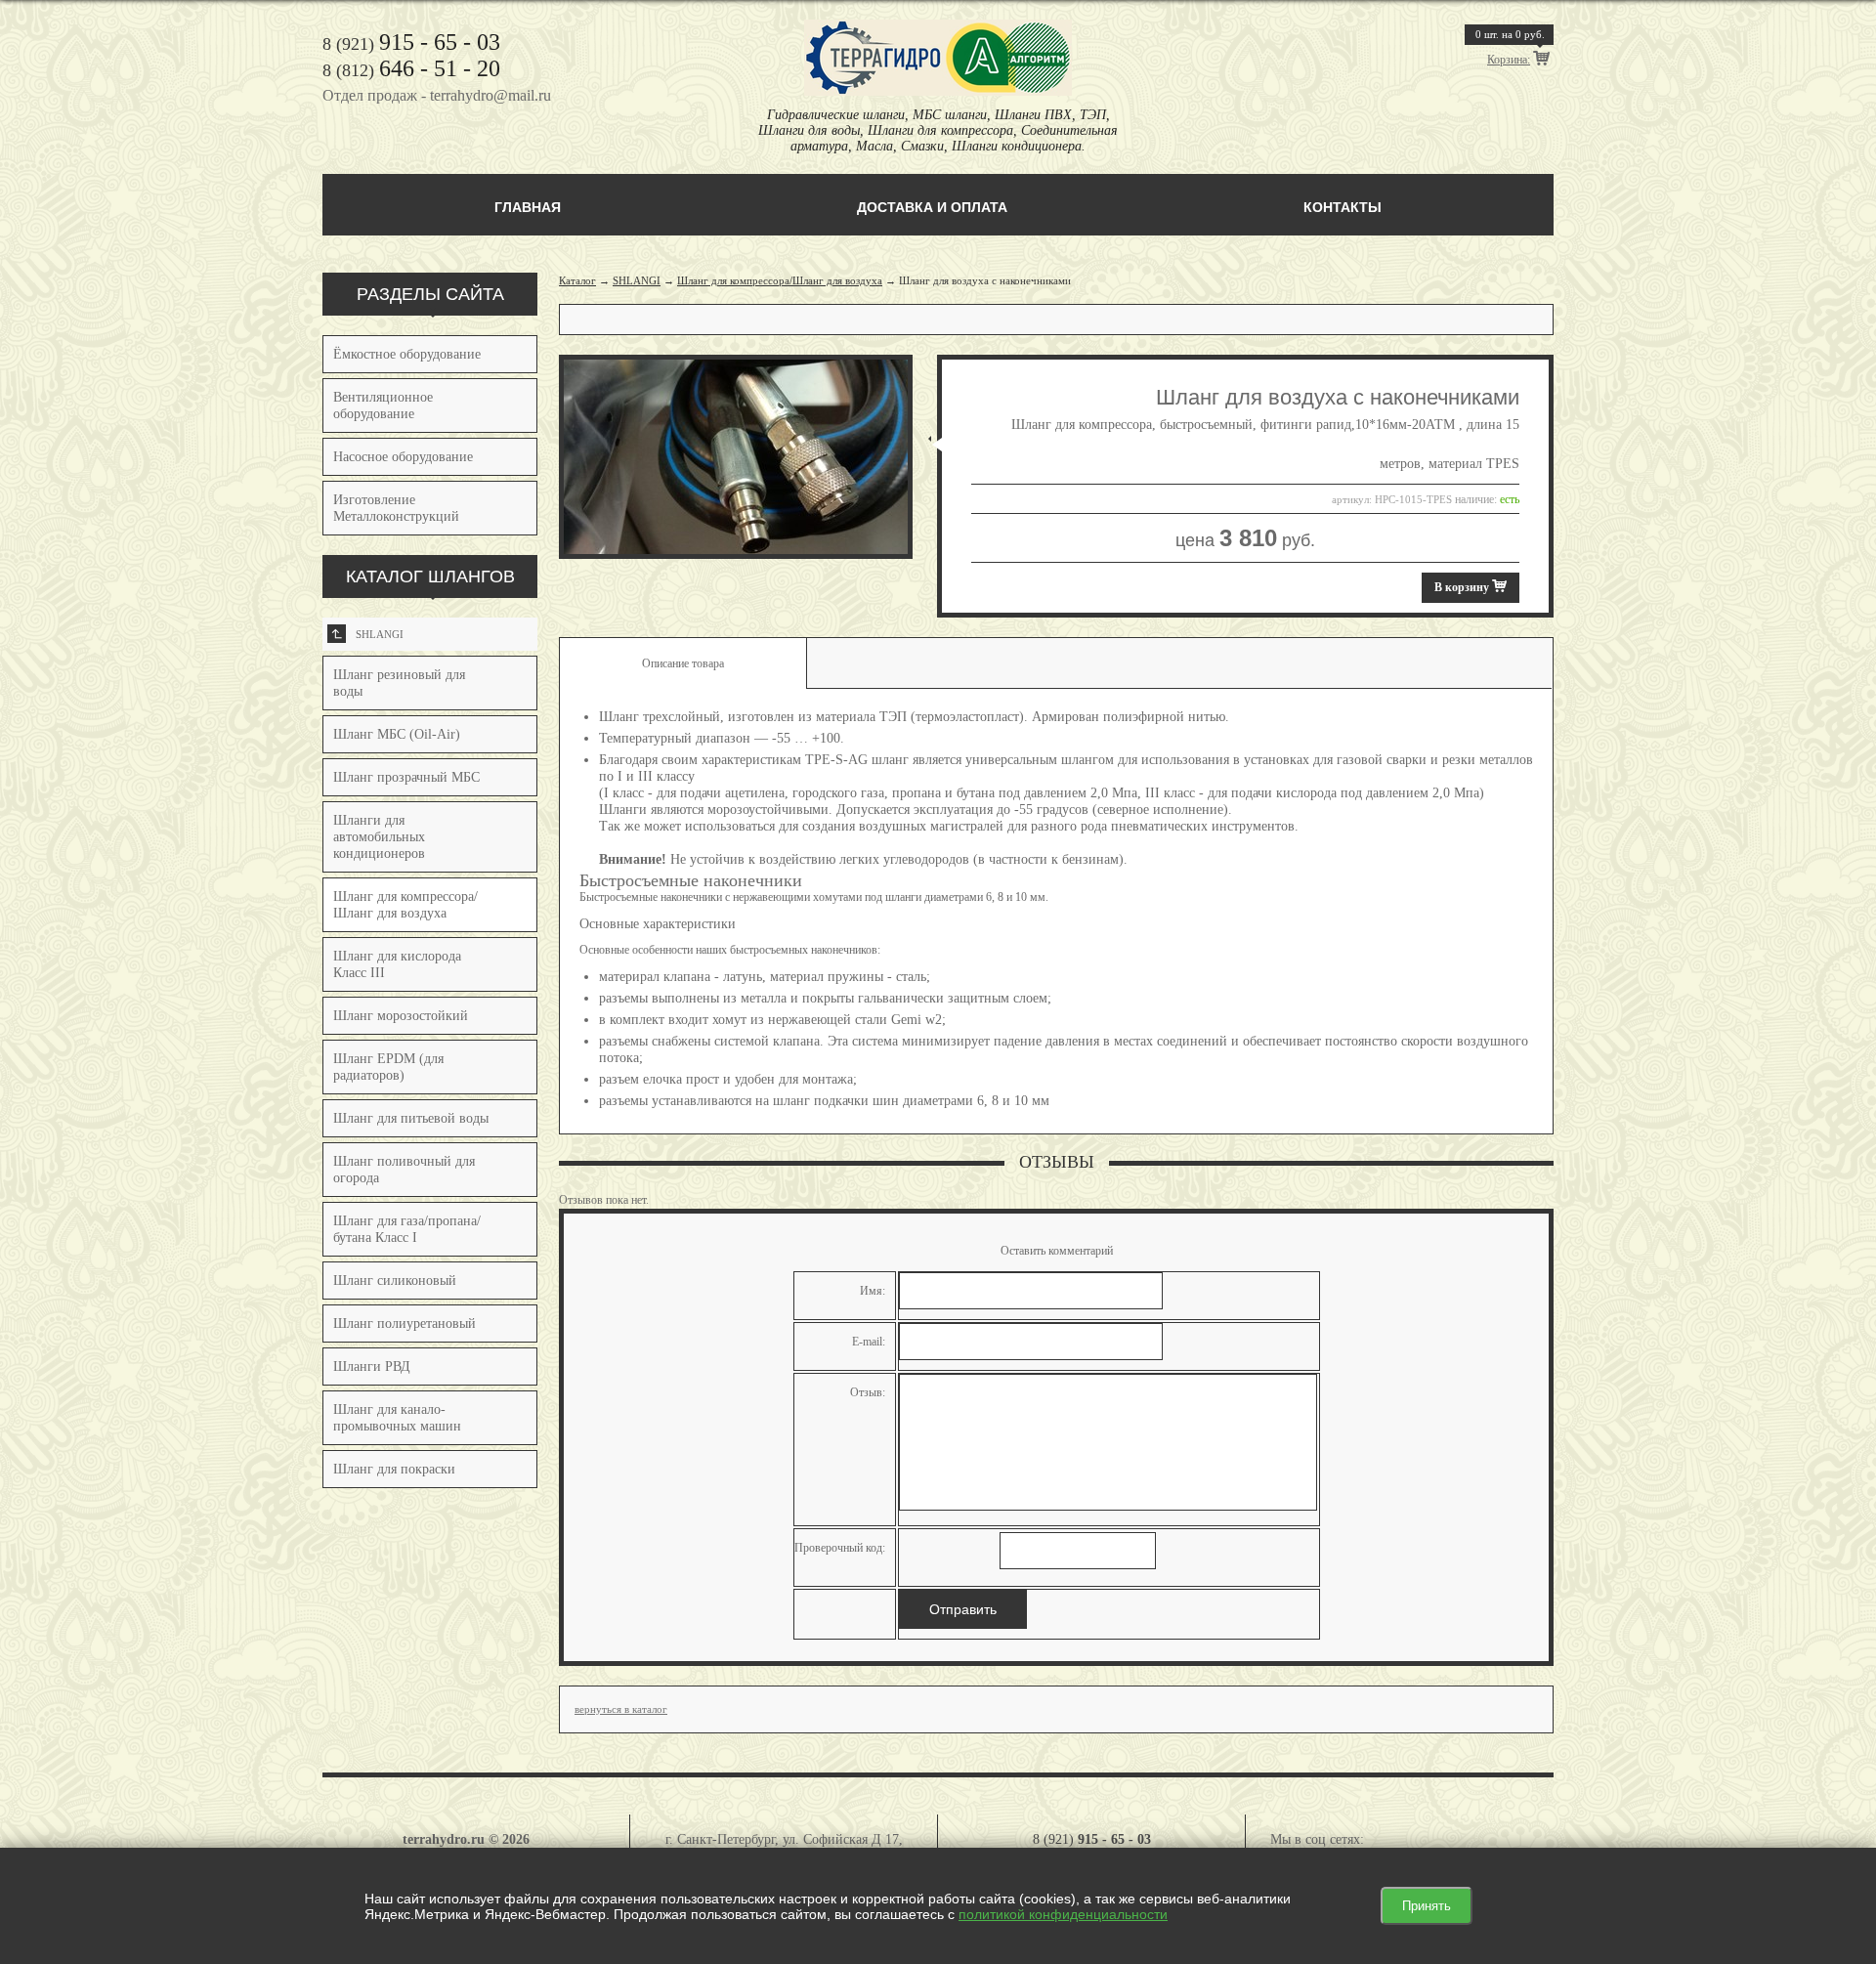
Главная (528, 207)
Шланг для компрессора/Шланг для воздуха (780, 280)
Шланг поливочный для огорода (404, 1170)
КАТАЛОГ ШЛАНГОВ (430, 576)
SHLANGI (368, 634)
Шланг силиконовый (395, 1281)
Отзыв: (868, 1392)
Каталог (577, 280)
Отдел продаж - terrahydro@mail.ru (437, 95)
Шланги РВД (372, 1366)
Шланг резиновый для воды (399, 683)
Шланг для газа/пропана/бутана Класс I (407, 1229)
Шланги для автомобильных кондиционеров (379, 837)
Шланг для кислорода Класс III (397, 964)
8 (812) (411, 70)
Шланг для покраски (394, 1469)
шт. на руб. (1510, 34)
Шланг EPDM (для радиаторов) (388, 1067)
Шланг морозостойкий (401, 1016)
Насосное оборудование (403, 457)
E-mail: (869, 1342)
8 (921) (411, 44)
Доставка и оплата (932, 207)
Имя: (873, 1291)
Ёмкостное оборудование (407, 354)
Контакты (1343, 207)
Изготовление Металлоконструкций (396, 508)
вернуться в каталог (621, 1709)
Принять (1427, 1906)
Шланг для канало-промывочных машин (397, 1418)
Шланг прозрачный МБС (406, 777)
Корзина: (1509, 60)
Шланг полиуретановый (405, 1324)
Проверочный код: (840, 1548)
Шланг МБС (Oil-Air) (397, 734)
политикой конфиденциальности (1063, 1914)
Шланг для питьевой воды (411, 1118)
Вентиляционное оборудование (383, 406)
